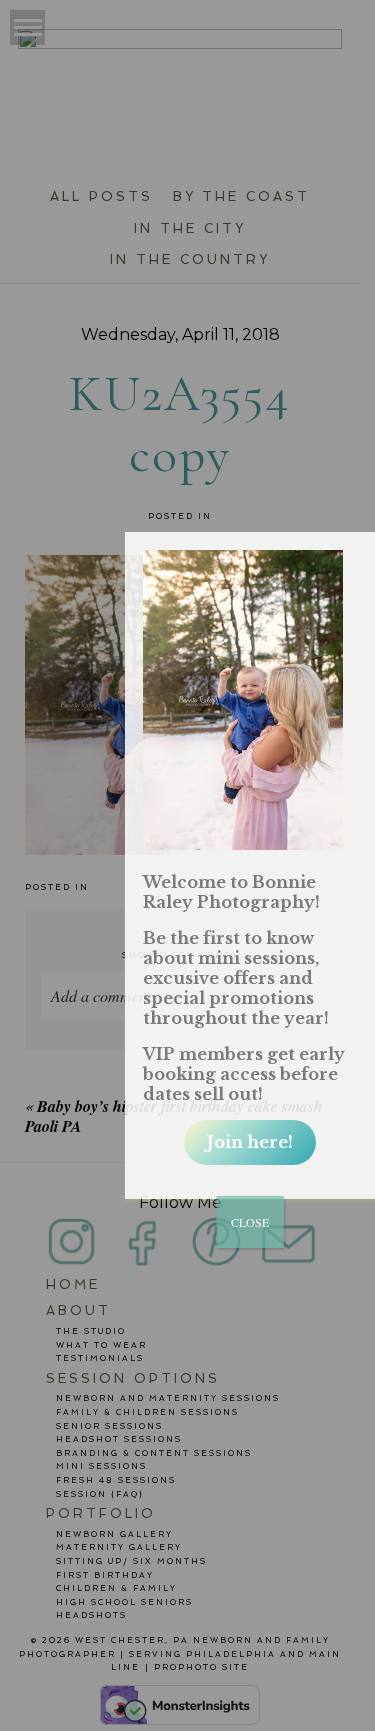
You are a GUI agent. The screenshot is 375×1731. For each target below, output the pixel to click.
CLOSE (250, 1222)
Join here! (250, 1142)
